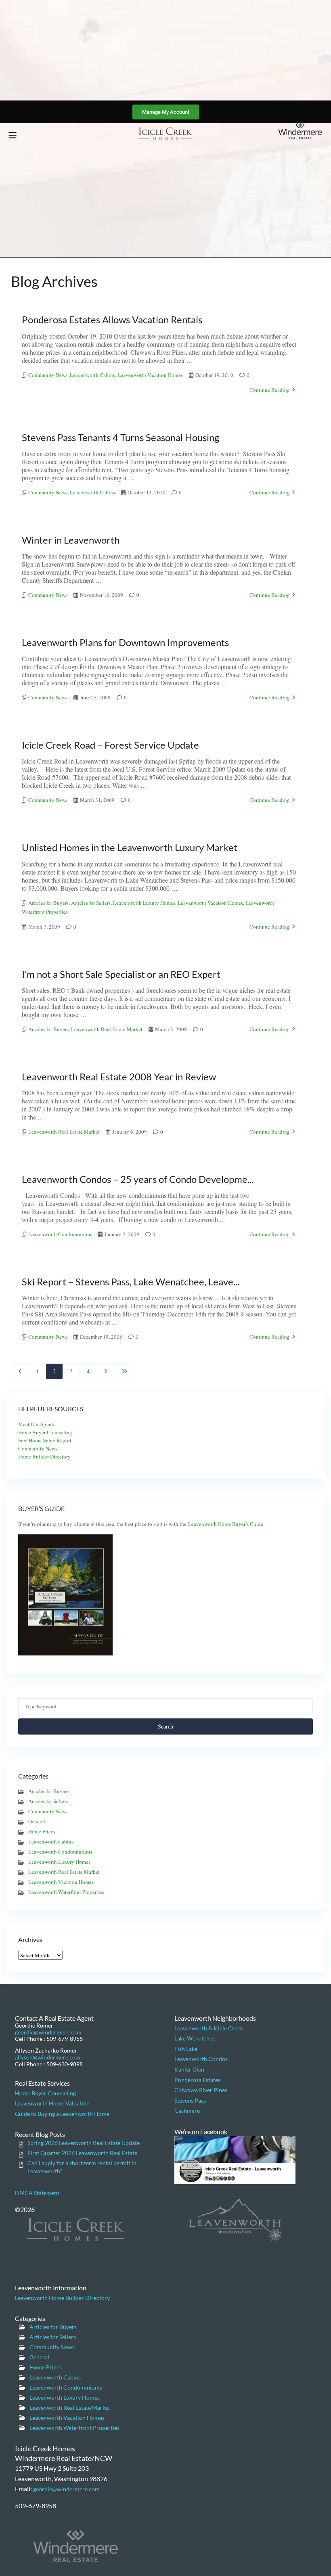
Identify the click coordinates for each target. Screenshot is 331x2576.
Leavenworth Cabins (92, 375)
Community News (48, 375)
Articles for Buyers (48, 903)
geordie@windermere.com (48, 2032)
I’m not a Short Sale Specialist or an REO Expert (121, 974)
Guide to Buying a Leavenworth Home (62, 2114)
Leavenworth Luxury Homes (144, 903)
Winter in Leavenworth (71, 540)
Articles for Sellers (91, 903)
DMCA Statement (37, 2193)
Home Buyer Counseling (45, 1432)
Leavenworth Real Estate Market (107, 1029)
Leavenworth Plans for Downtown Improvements (125, 642)
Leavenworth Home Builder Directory (62, 2298)
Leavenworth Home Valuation (52, 2103)
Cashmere (187, 2110)
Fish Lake (186, 2049)
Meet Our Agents (37, 1424)
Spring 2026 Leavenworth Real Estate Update (84, 2143)
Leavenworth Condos (201, 2059)
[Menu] (13, 135)
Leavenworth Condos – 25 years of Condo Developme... (138, 1179)
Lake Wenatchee (195, 2038)
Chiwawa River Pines (201, 2090)
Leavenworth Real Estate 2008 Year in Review (119, 1077)
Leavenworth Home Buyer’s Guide (226, 1524)
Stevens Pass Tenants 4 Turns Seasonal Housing (120, 437)
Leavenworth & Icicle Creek (209, 2028)
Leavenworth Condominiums (60, 1234)
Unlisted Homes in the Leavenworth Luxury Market (130, 847)
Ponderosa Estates (197, 2080)
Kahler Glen (189, 2069)
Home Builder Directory (44, 1456)
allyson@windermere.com (48, 2057)
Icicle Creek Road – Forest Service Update (110, 745)
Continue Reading (270, 390)
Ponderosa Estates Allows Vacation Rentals (112, 319)
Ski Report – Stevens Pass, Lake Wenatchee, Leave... (131, 1282)
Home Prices (42, 1831)
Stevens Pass (190, 2100)
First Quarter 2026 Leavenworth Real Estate (82, 2153)
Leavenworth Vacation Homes (150, 375)
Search (165, 1726)
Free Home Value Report (45, 1440)
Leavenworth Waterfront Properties (66, 1892)
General (37, 1821)
